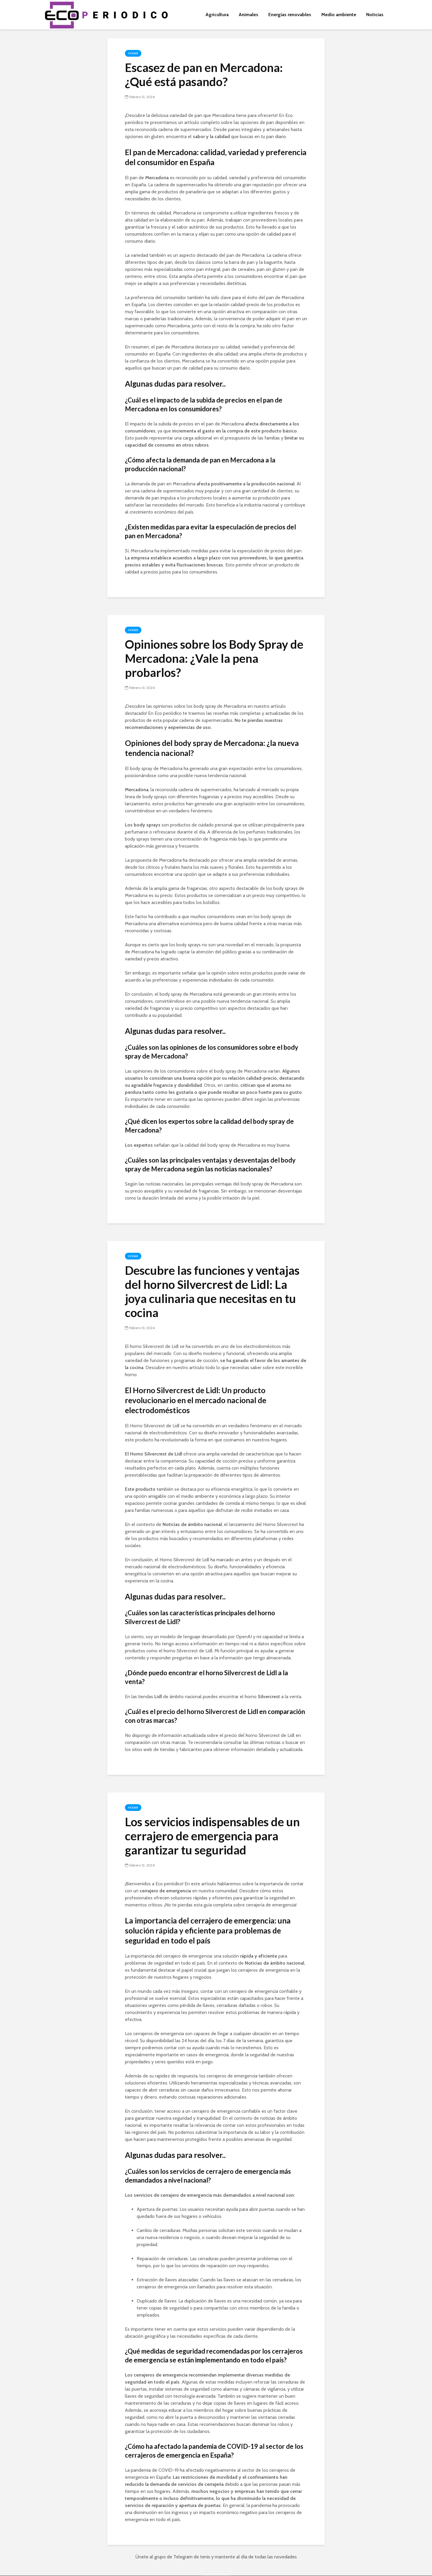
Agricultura (217, 15)
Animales (248, 15)
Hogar (133, 53)
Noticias (375, 15)
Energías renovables (290, 15)
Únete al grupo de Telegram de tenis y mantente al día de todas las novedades (216, 2557)
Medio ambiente (339, 15)
